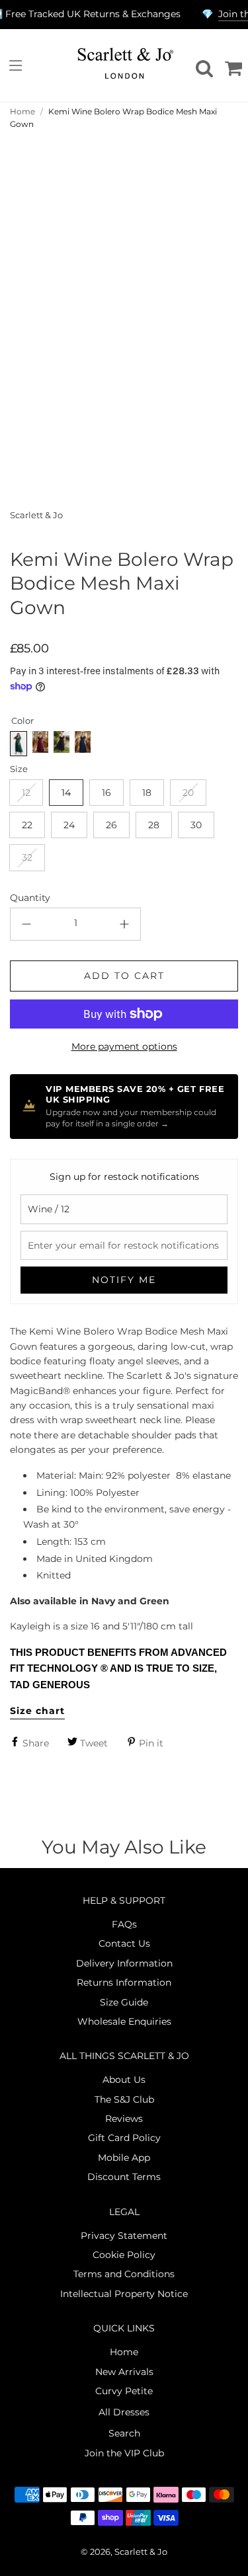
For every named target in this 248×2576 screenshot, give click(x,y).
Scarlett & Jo (36, 515)
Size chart (37, 1711)
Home (22, 111)
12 (26, 793)
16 (106, 793)
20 (188, 793)
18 (147, 793)
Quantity (30, 898)
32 (27, 857)
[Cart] (231, 65)
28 (154, 825)
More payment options (124, 1046)
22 (27, 825)
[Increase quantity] (124, 924)
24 (69, 825)
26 (111, 825)
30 (196, 825)
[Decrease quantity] (26, 924)
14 (66, 793)
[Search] (202, 65)
